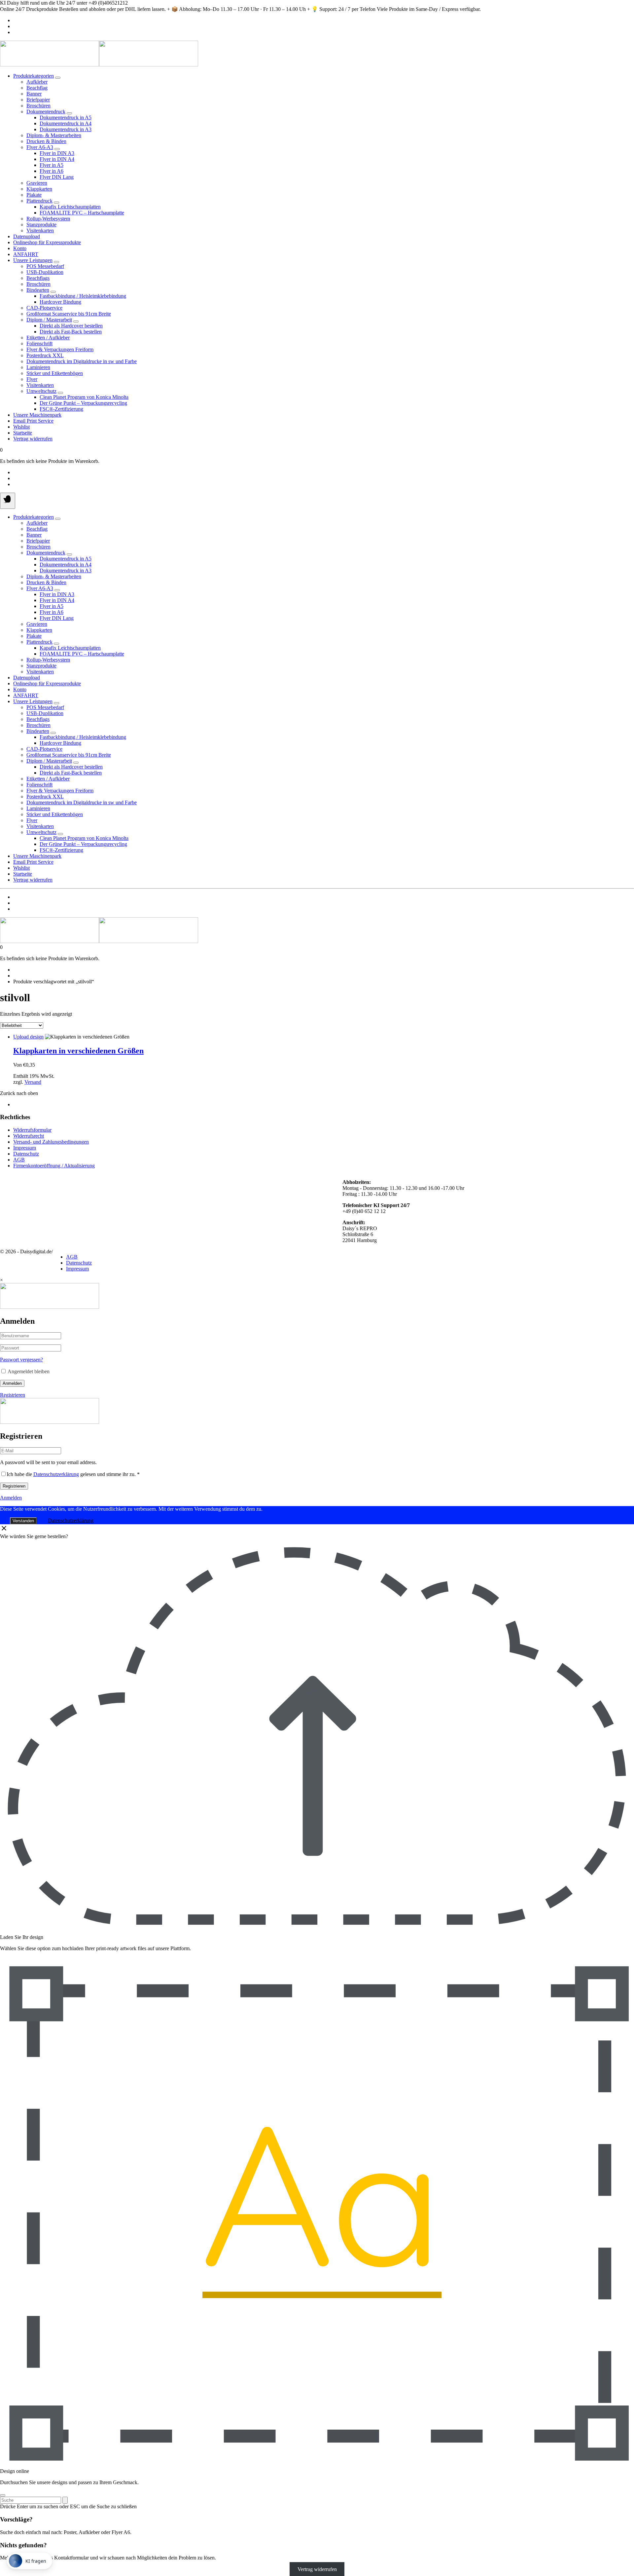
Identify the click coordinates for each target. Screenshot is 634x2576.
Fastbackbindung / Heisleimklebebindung (83, 296)
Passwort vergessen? (21, 1360)
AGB (19, 1160)
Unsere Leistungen (33, 260)
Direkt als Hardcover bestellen (71, 326)
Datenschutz (26, 1154)
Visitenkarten (40, 230)
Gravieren (37, 183)
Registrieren (13, 1395)
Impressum (25, 1148)
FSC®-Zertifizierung (61, 409)
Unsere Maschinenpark (37, 415)
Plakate (34, 195)
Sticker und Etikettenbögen (55, 373)
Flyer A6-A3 (40, 147)
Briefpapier (38, 100)
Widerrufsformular (32, 1130)
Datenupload (27, 236)
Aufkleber (37, 82)
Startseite (23, 433)
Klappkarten (39, 189)
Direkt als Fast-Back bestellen (71, 332)
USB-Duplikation (45, 272)
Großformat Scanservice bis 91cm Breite (69, 314)
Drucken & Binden (46, 141)
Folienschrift (39, 343)
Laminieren (38, 367)
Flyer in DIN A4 (57, 159)
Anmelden (12, 1383)
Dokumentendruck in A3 (66, 129)
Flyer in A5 (52, 165)
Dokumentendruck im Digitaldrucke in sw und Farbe (82, 361)
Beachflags (38, 278)
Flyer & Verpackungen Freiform (60, 349)
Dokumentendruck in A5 (66, 117)
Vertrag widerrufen (33, 439)
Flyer (32, 379)
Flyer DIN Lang (57, 177)
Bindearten (38, 290)
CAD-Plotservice (44, 308)
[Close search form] (3, 2495)
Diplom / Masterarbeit (49, 320)
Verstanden (23, 1521)
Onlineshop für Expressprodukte (47, 242)
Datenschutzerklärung (56, 1474)
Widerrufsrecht (29, 1136)
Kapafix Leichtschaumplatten (70, 207)
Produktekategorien (34, 76)
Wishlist (21, 427)
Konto (20, 248)
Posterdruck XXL (45, 355)
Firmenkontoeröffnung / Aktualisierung (54, 1166)
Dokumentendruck (46, 112)
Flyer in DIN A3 (57, 153)
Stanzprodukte (41, 225)
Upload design (28, 1037)
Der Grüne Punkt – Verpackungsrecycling (83, 403)
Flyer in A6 (52, 171)
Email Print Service (33, 421)
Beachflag (37, 88)
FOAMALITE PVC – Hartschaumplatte (82, 213)
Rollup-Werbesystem (48, 219)
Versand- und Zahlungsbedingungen (51, 1142)
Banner (34, 94)
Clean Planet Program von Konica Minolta (84, 397)
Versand (33, 1082)
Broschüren (38, 106)
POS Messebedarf (45, 266)
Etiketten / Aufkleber (48, 338)
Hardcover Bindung (60, 302)
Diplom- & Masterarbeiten (54, 135)
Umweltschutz (41, 391)
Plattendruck (39, 201)
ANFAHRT (26, 254)
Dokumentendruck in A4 (66, 123)
